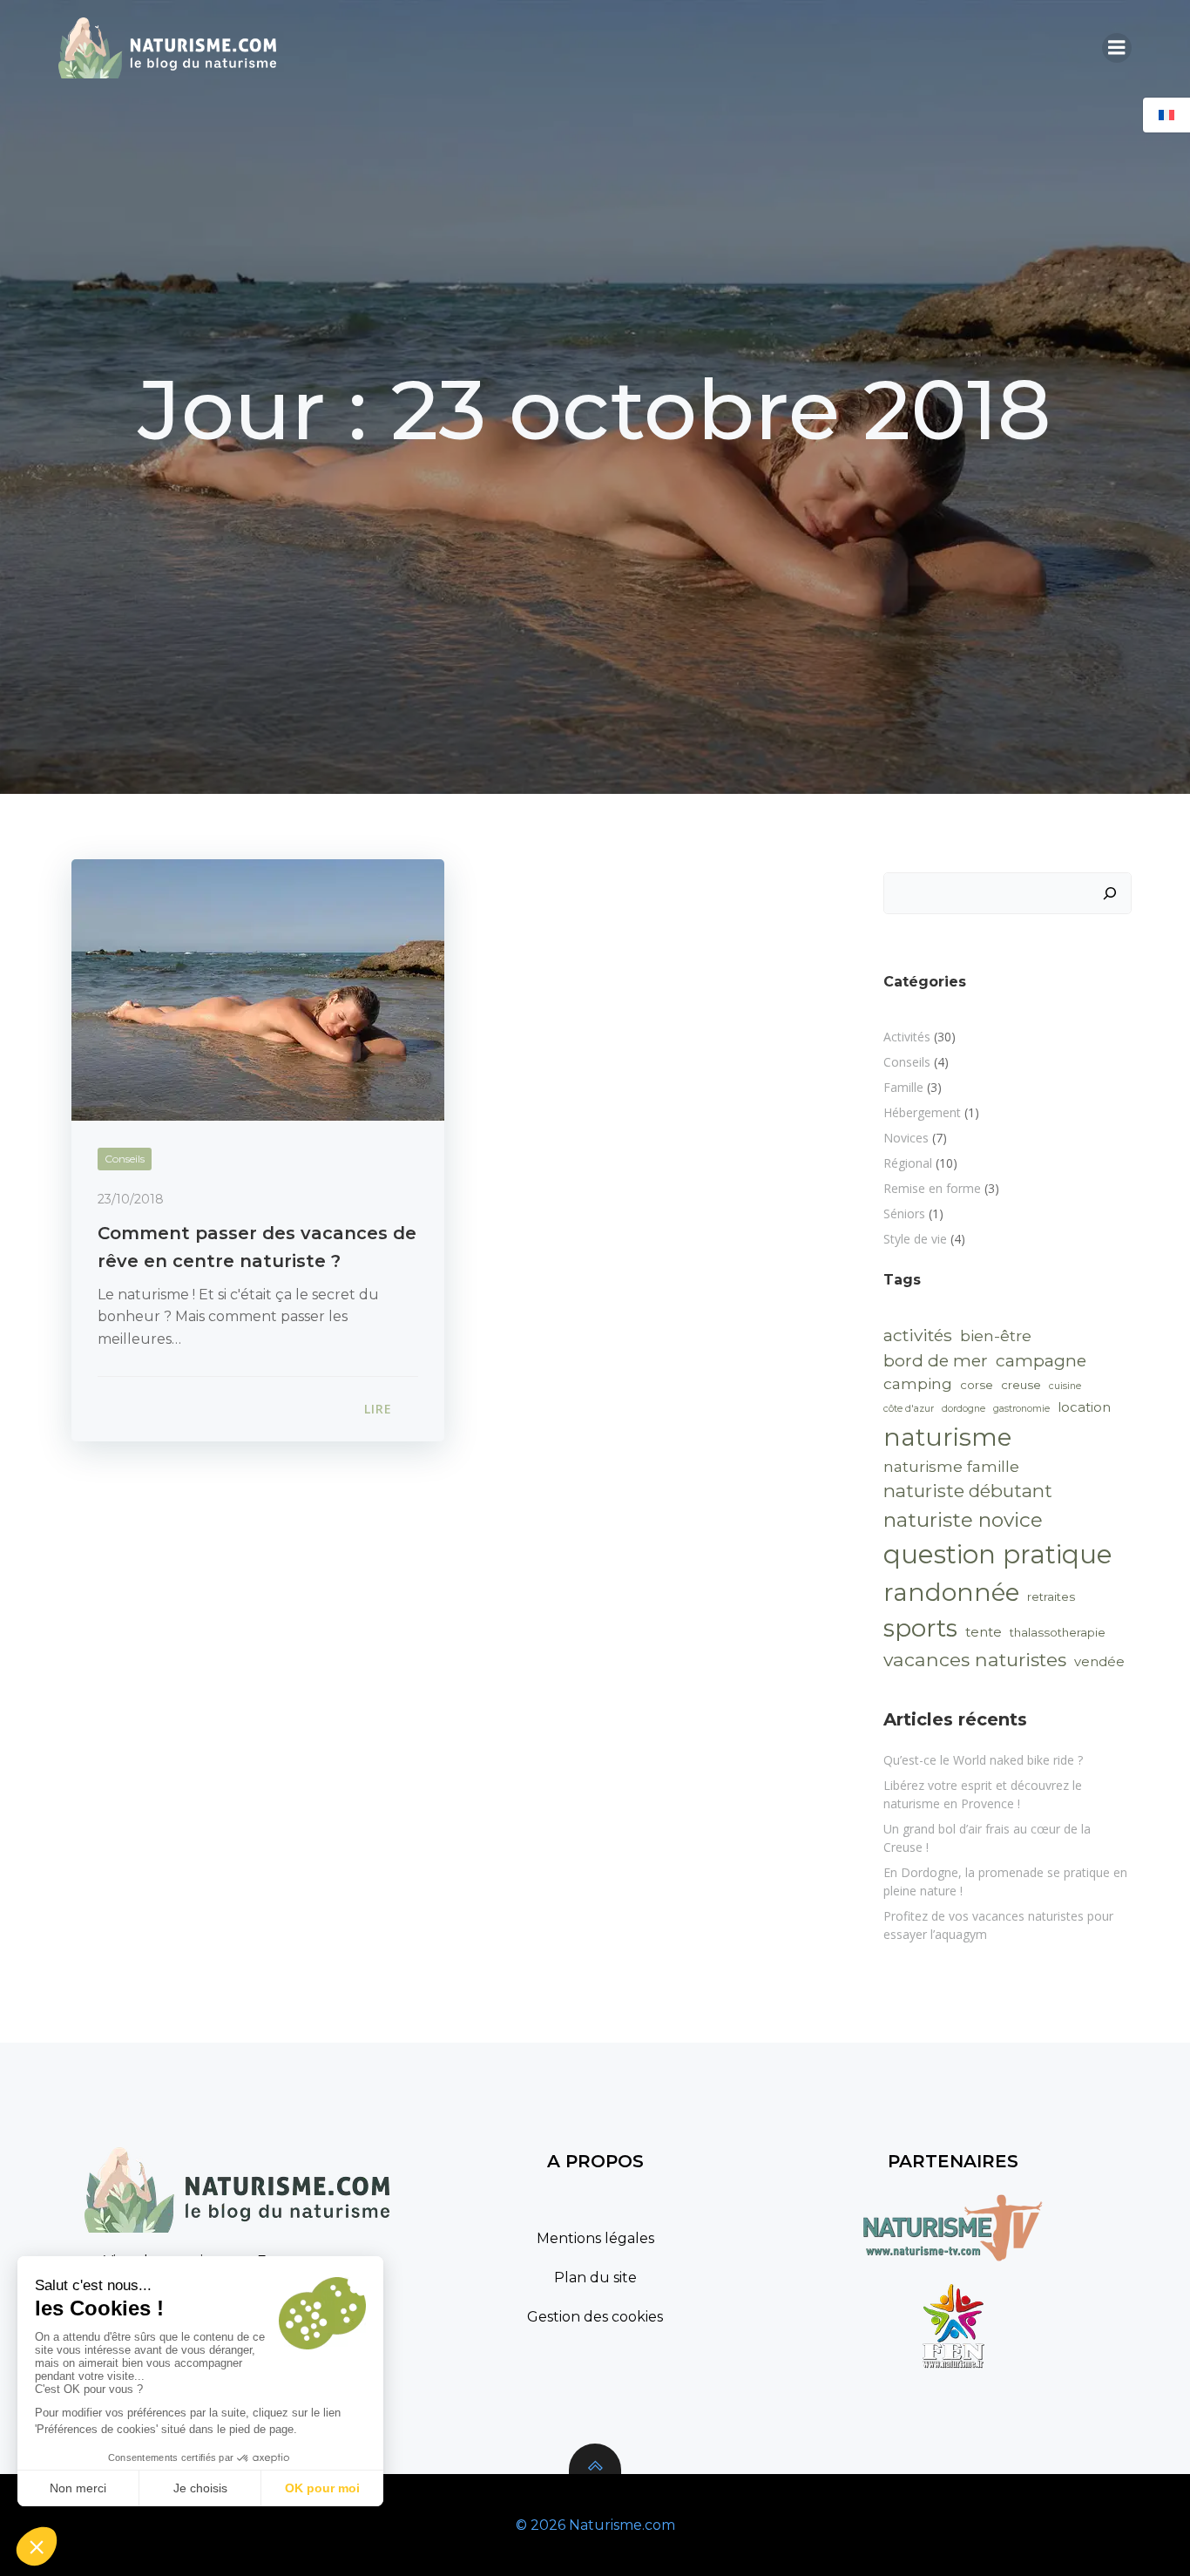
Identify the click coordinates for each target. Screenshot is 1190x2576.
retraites (1051, 1596)
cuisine (1065, 1386)
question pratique (998, 1554)
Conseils (125, 1159)
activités (918, 1335)
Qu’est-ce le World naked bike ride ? (983, 1760)
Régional (908, 1163)
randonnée (951, 1592)
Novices (906, 1138)
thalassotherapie (1058, 1632)
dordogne (963, 1409)
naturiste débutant (968, 1491)
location (1084, 1407)
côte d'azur (909, 1409)
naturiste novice (963, 1520)
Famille (903, 1087)
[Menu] (1117, 48)
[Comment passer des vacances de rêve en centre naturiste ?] (258, 989)
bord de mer (936, 1360)
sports (920, 1628)
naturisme (947, 1437)
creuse (1021, 1385)
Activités (907, 1037)
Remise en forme (932, 1188)
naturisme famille (951, 1466)
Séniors (904, 1213)
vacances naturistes (975, 1659)
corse (977, 1385)
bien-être (996, 1335)
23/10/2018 (131, 1199)
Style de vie (915, 1239)
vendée (1099, 1662)
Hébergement (922, 1112)
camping (918, 1383)
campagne (1041, 1360)
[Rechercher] (1110, 893)
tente (984, 1632)
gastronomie (1021, 1409)
